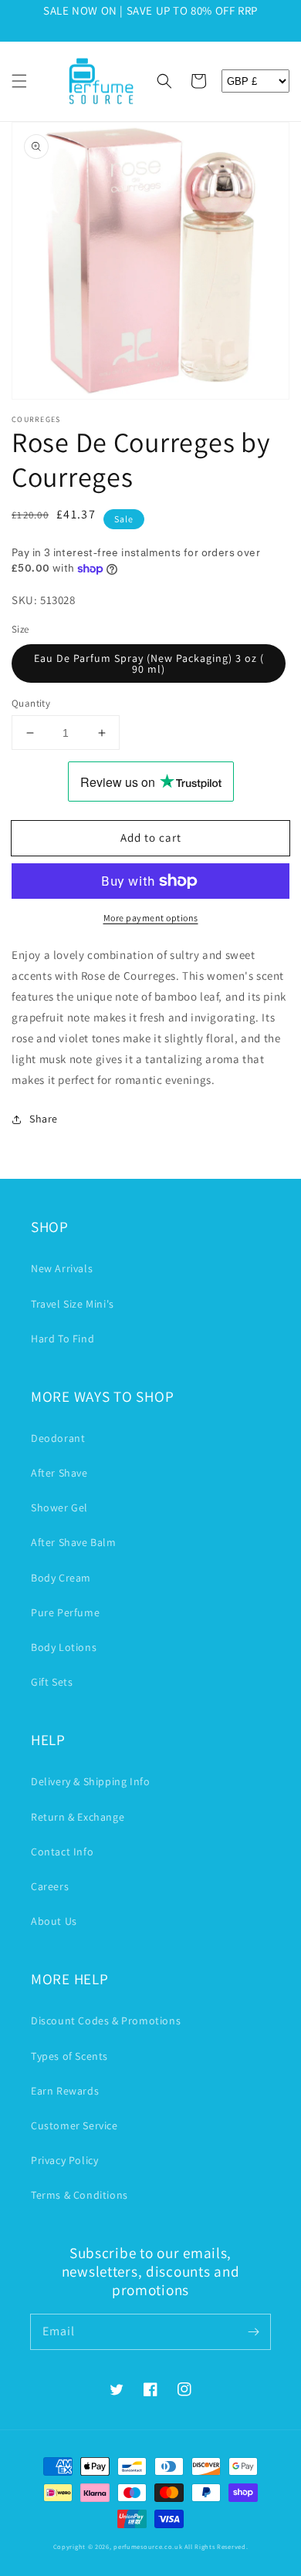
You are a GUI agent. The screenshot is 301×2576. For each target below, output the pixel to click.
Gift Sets (52, 1682)
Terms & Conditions (79, 2195)
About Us (54, 1921)
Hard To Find (63, 1339)
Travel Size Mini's (73, 1304)
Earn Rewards (65, 2091)
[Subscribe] (253, 2331)
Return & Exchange (78, 1817)
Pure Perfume (65, 1612)
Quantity (31, 703)
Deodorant (58, 1438)
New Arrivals (62, 1268)
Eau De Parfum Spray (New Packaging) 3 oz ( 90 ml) (149, 663)
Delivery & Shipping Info (90, 1781)
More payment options (151, 918)
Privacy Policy (64, 2160)
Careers (50, 1886)
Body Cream (61, 1578)
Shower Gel (59, 1507)
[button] (19, 81)
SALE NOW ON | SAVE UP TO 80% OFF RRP (150, 10)
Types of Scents (69, 2056)
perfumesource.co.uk (148, 2546)
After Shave (59, 1473)
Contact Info (62, 1852)
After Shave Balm (74, 1542)
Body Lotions (64, 1647)
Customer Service (74, 2125)
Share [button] (44, 1119)
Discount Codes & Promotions (106, 2021)
